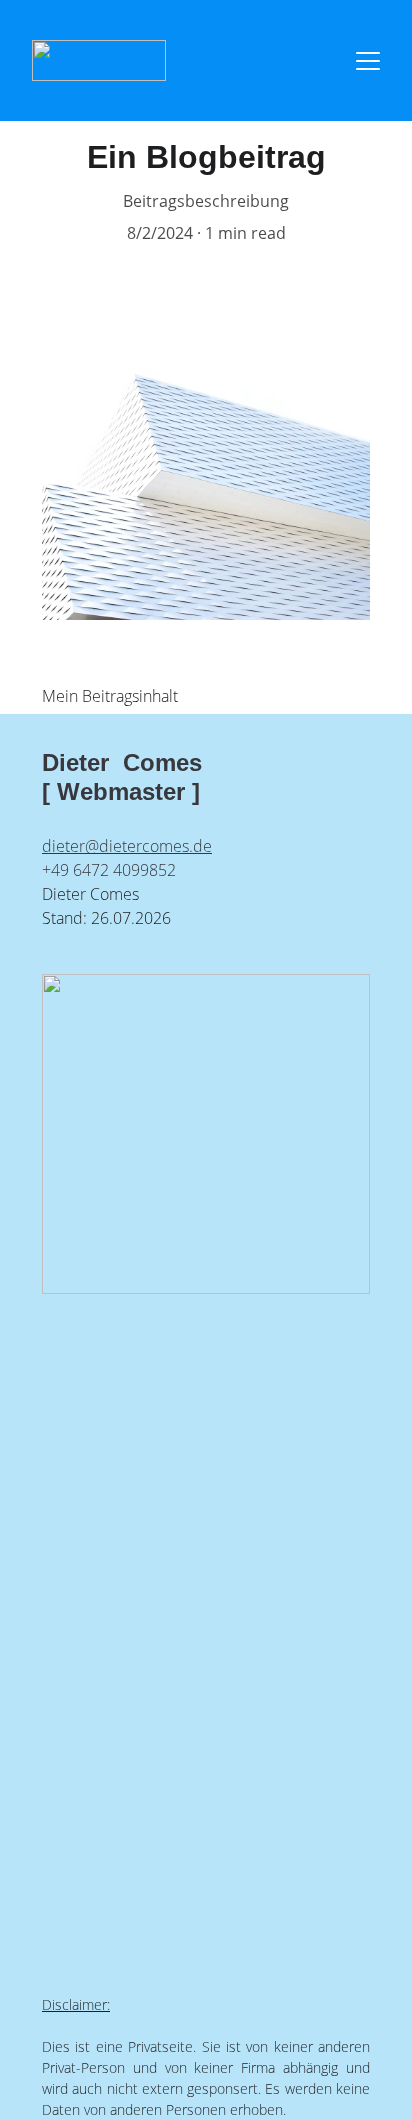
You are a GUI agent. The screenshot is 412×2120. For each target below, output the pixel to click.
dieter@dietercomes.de (127, 846)
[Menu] (368, 61)
